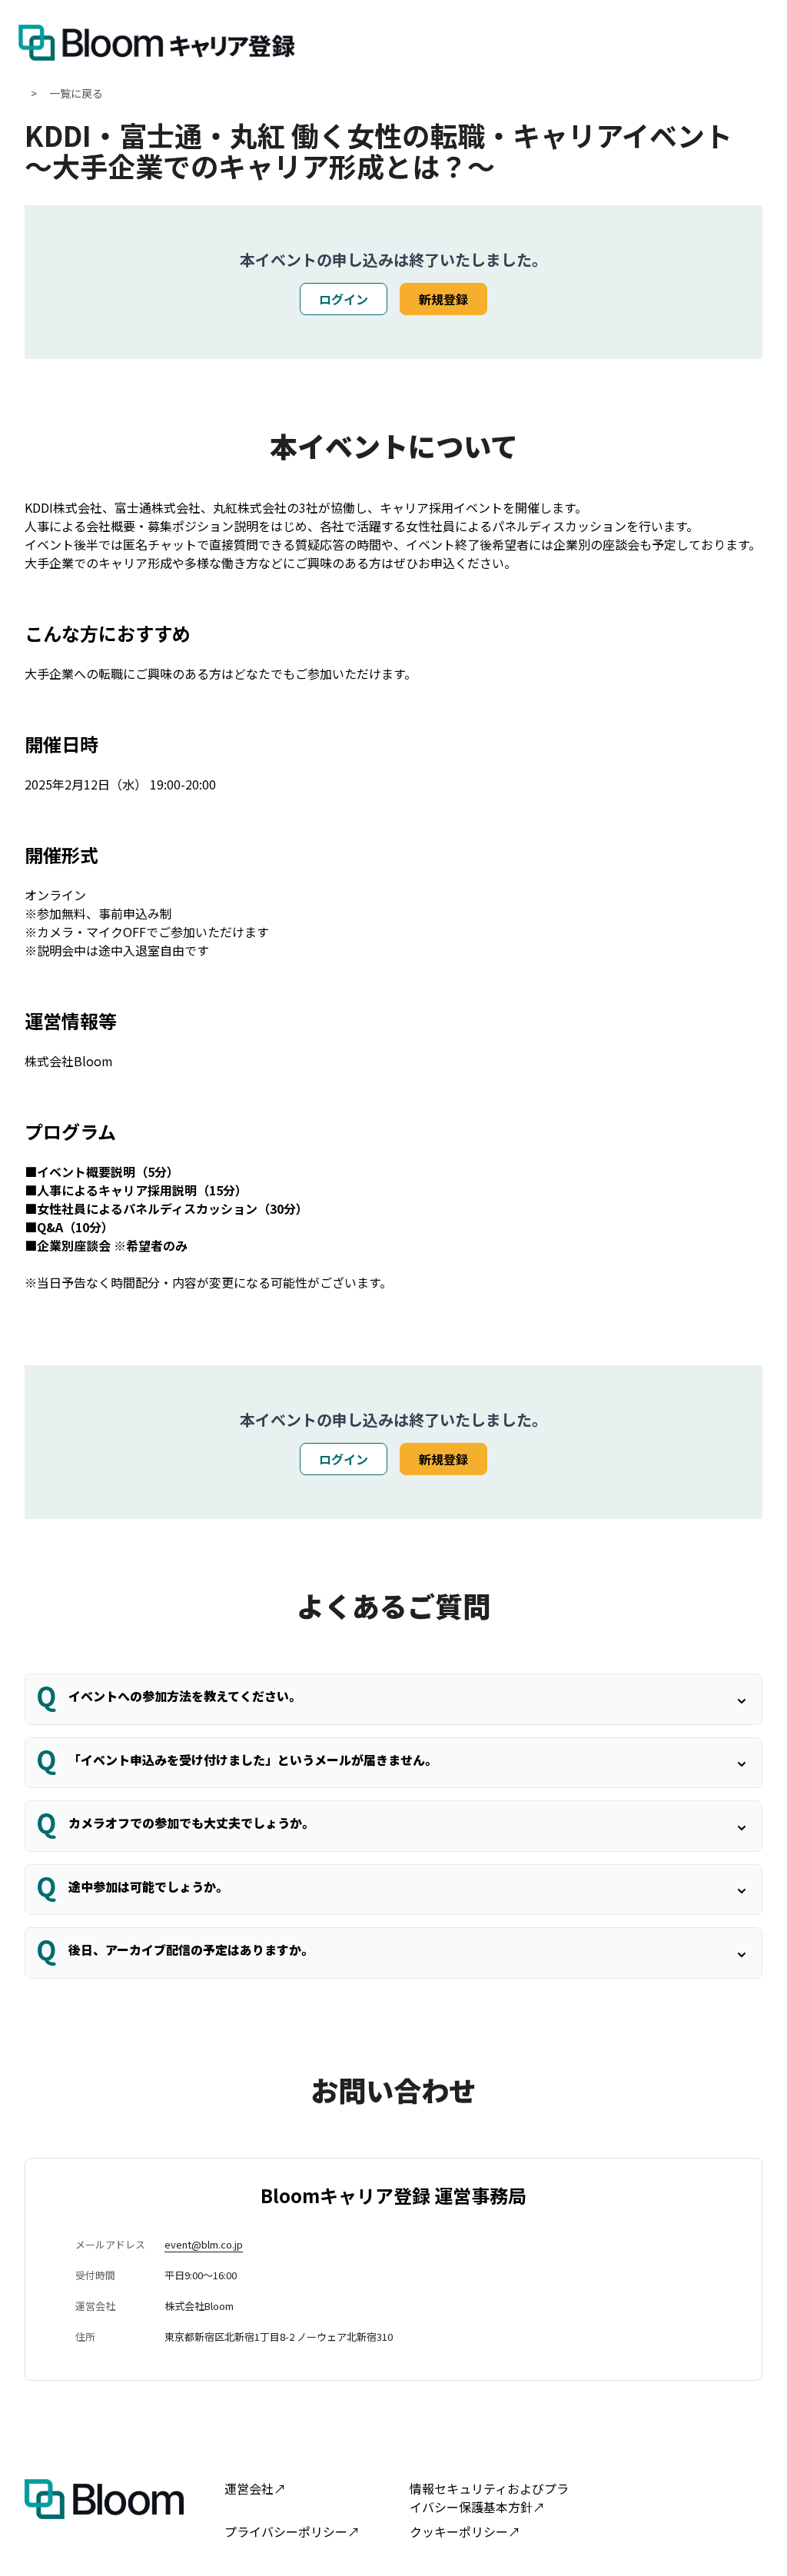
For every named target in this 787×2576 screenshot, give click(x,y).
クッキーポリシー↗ (465, 2531)
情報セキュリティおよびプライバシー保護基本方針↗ (489, 2498)
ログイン (344, 299)
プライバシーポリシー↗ (292, 2531)
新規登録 (443, 299)
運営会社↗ (255, 2488)
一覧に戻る (76, 93)
